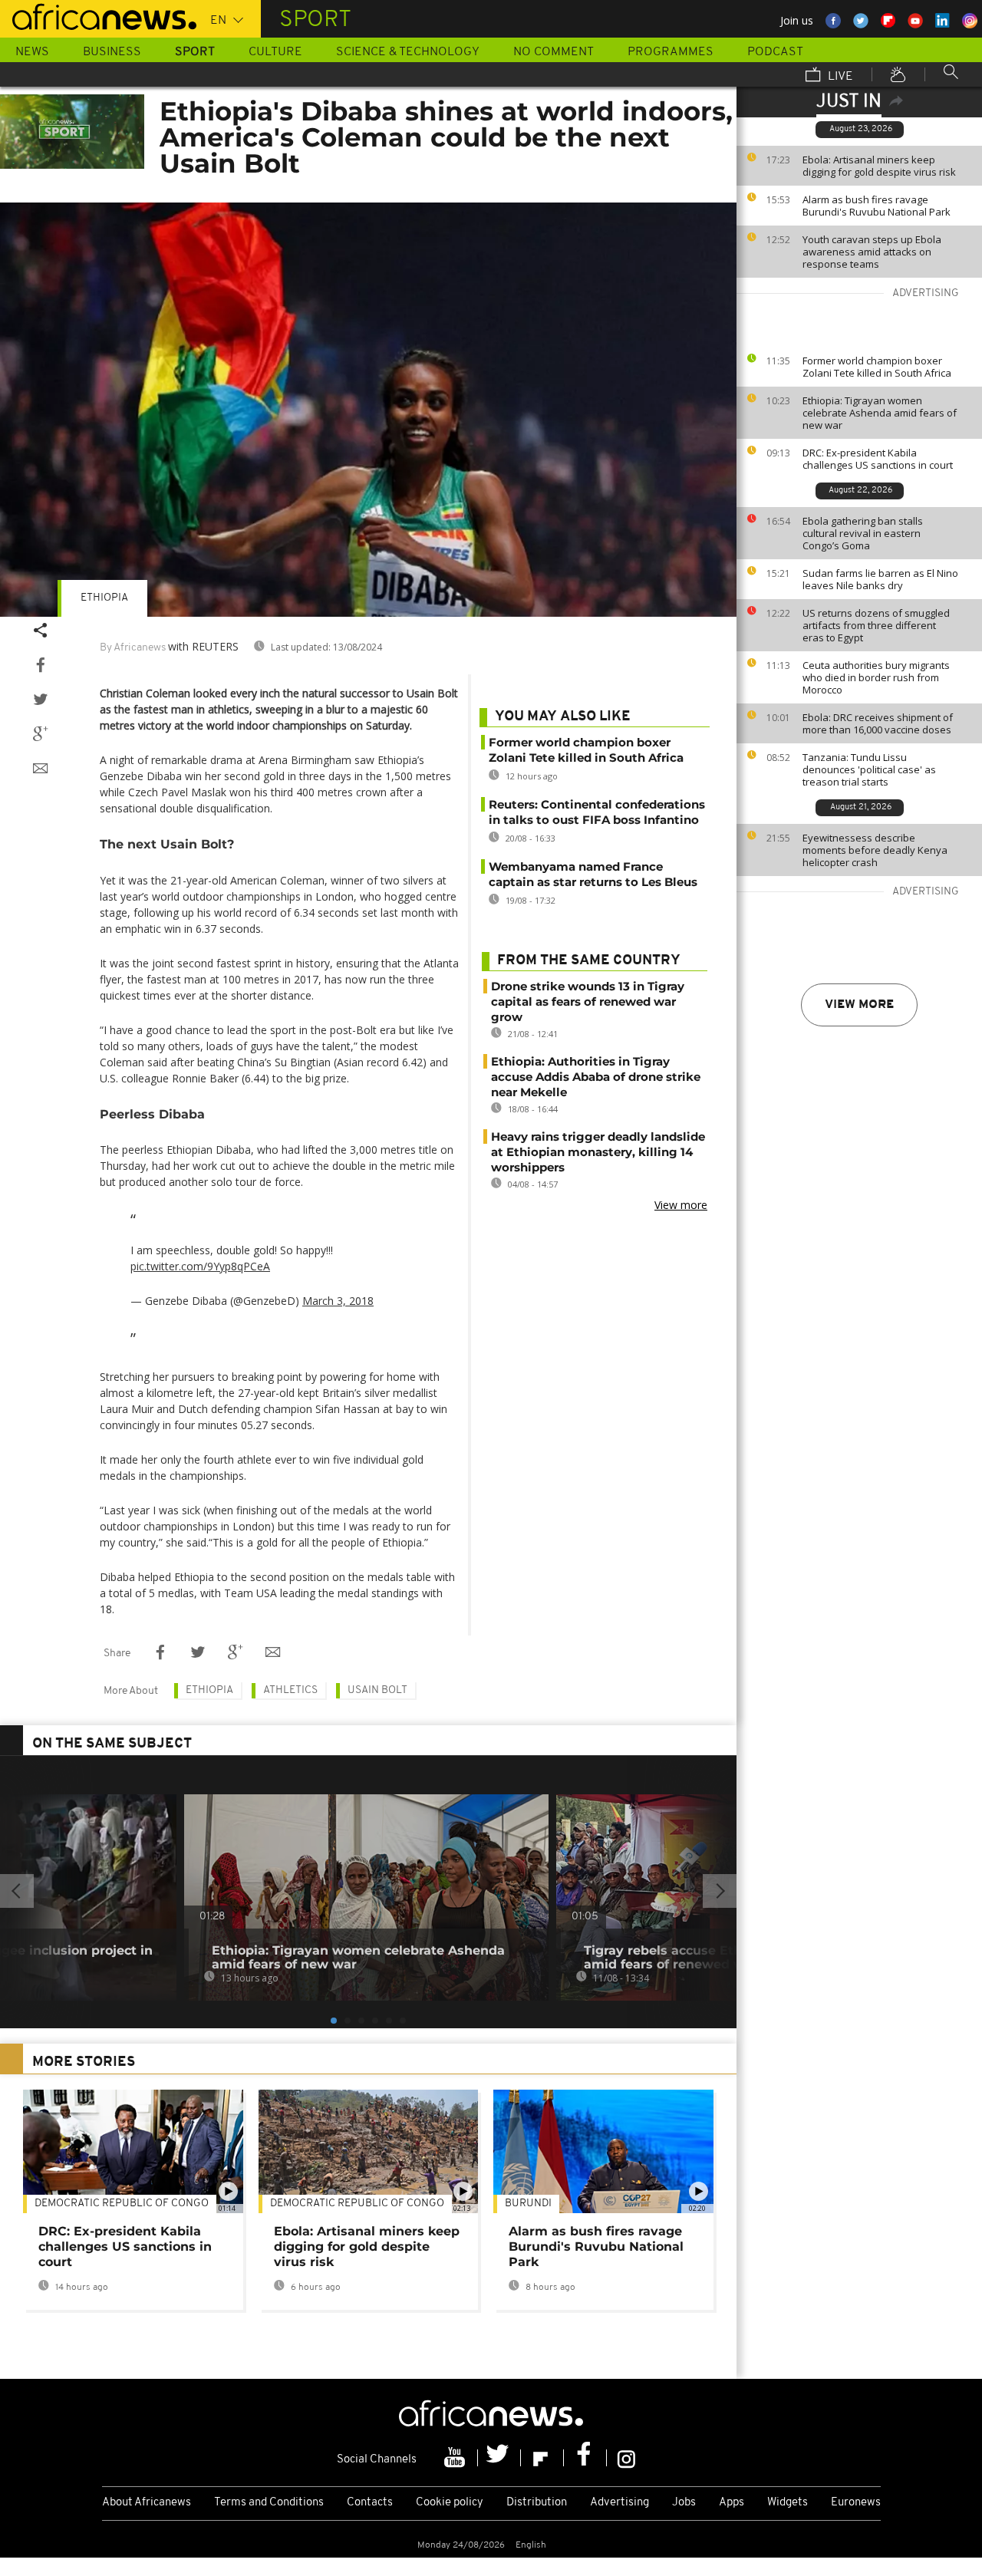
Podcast (775, 52)
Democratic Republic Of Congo (122, 2204)
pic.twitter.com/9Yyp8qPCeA (200, 1266)
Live (839, 77)
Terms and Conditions (269, 2503)
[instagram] (626, 2458)
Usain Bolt (377, 1690)
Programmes (671, 52)
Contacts (370, 2503)
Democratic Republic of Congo (357, 2204)
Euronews (856, 2503)
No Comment (554, 52)
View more (859, 1005)
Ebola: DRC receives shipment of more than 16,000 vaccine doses (878, 723)
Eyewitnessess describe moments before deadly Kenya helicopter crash (875, 850)
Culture (275, 52)
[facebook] (585, 2458)
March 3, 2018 (338, 1301)
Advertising (620, 2503)
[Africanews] (98, 15)
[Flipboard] (542, 2458)
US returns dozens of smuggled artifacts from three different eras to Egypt (876, 625)
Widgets (788, 2503)
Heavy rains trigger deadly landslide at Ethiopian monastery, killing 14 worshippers (598, 1152)
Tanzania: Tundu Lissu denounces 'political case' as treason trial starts (869, 769)
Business (112, 52)
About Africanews (147, 2503)
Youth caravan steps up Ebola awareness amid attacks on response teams (872, 252)
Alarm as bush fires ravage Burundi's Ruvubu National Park (877, 206)
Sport (195, 52)
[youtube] (456, 2458)
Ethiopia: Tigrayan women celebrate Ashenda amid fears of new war (880, 413)
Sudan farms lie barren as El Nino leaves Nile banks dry (880, 579)
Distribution (537, 2503)
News (32, 52)
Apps (732, 2503)
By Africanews (133, 648)
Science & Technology (408, 52)
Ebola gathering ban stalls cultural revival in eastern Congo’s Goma (863, 533)
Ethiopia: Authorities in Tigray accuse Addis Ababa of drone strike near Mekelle (596, 1077)
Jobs (684, 2503)
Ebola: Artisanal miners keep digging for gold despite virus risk (879, 166)
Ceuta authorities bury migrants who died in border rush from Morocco (876, 677)
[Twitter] (499, 2458)
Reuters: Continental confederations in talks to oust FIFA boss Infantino (597, 812)
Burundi (528, 2204)
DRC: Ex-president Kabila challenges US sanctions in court (878, 459)
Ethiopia (104, 598)
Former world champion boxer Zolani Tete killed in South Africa (877, 367)
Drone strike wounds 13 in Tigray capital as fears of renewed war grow (588, 1001)
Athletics (290, 1690)
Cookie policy (450, 2503)
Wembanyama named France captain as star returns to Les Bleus (593, 874)
